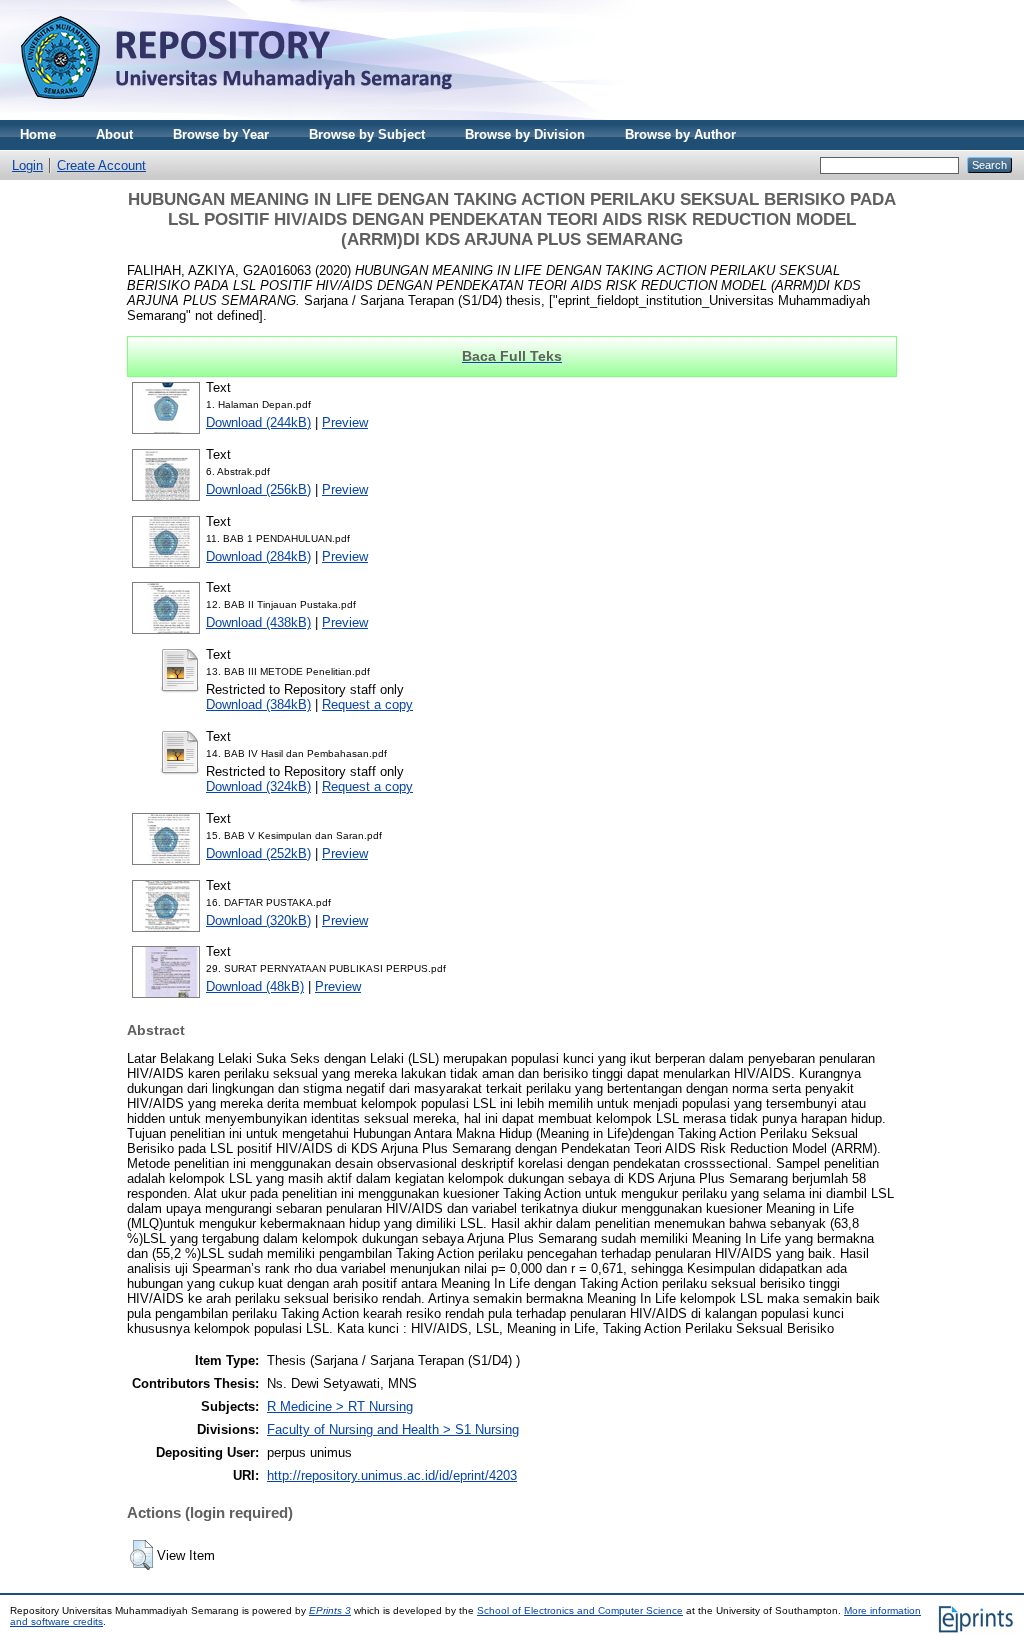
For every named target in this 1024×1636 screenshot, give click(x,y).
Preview (345, 422)
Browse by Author (680, 134)
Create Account (101, 165)
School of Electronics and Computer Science (580, 1610)
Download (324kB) (258, 786)
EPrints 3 (330, 1610)
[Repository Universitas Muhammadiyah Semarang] (260, 115)
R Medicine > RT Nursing (340, 1406)
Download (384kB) (258, 704)
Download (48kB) (255, 986)
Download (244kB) (258, 422)
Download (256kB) (258, 489)
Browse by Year (221, 134)
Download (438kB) (258, 622)
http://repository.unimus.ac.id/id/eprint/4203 (392, 1475)
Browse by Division (525, 134)
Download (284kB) (258, 556)
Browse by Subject (367, 134)
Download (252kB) (258, 853)
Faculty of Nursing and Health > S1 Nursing (393, 1429)
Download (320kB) (258, 920)
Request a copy (367, 704)
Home (38, 134)
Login (27, 165)
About (114, 134)
